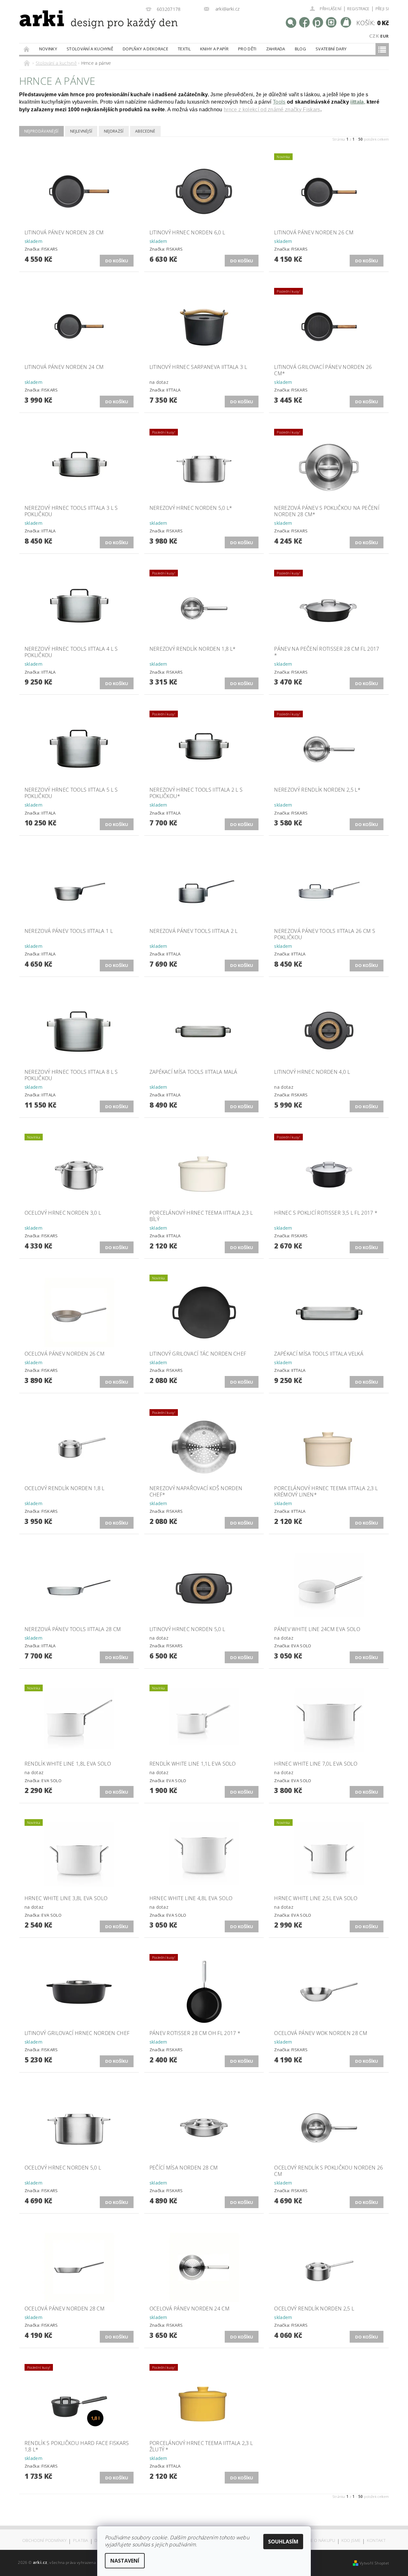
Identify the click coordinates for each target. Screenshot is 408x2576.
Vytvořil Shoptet (374, 2563)
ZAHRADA (276, 49)
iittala (357, 102)
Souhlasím (283, 2542)
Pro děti (247, 49)
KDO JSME (351, 2541)
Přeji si (382, 9)
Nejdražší (114, 131)
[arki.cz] (78, 27)
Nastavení (125, 2561)
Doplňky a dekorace (146, 49)
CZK (374, 36)
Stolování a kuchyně (90, 49)
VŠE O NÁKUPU (321, 2541)
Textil (184, 49)
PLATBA (81, 2541)
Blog (300, 49)
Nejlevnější (81, 131)
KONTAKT (376, 2541)
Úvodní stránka (27, 49)
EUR (384, 36)
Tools (279, 102)
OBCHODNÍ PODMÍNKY (44, 2541)
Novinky (48, 49)
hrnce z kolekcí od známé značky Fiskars (272, 110)
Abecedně (145, 131)
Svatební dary (331, 49)
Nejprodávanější (41, 131)
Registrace (358, 9)
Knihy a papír (214, 49)
